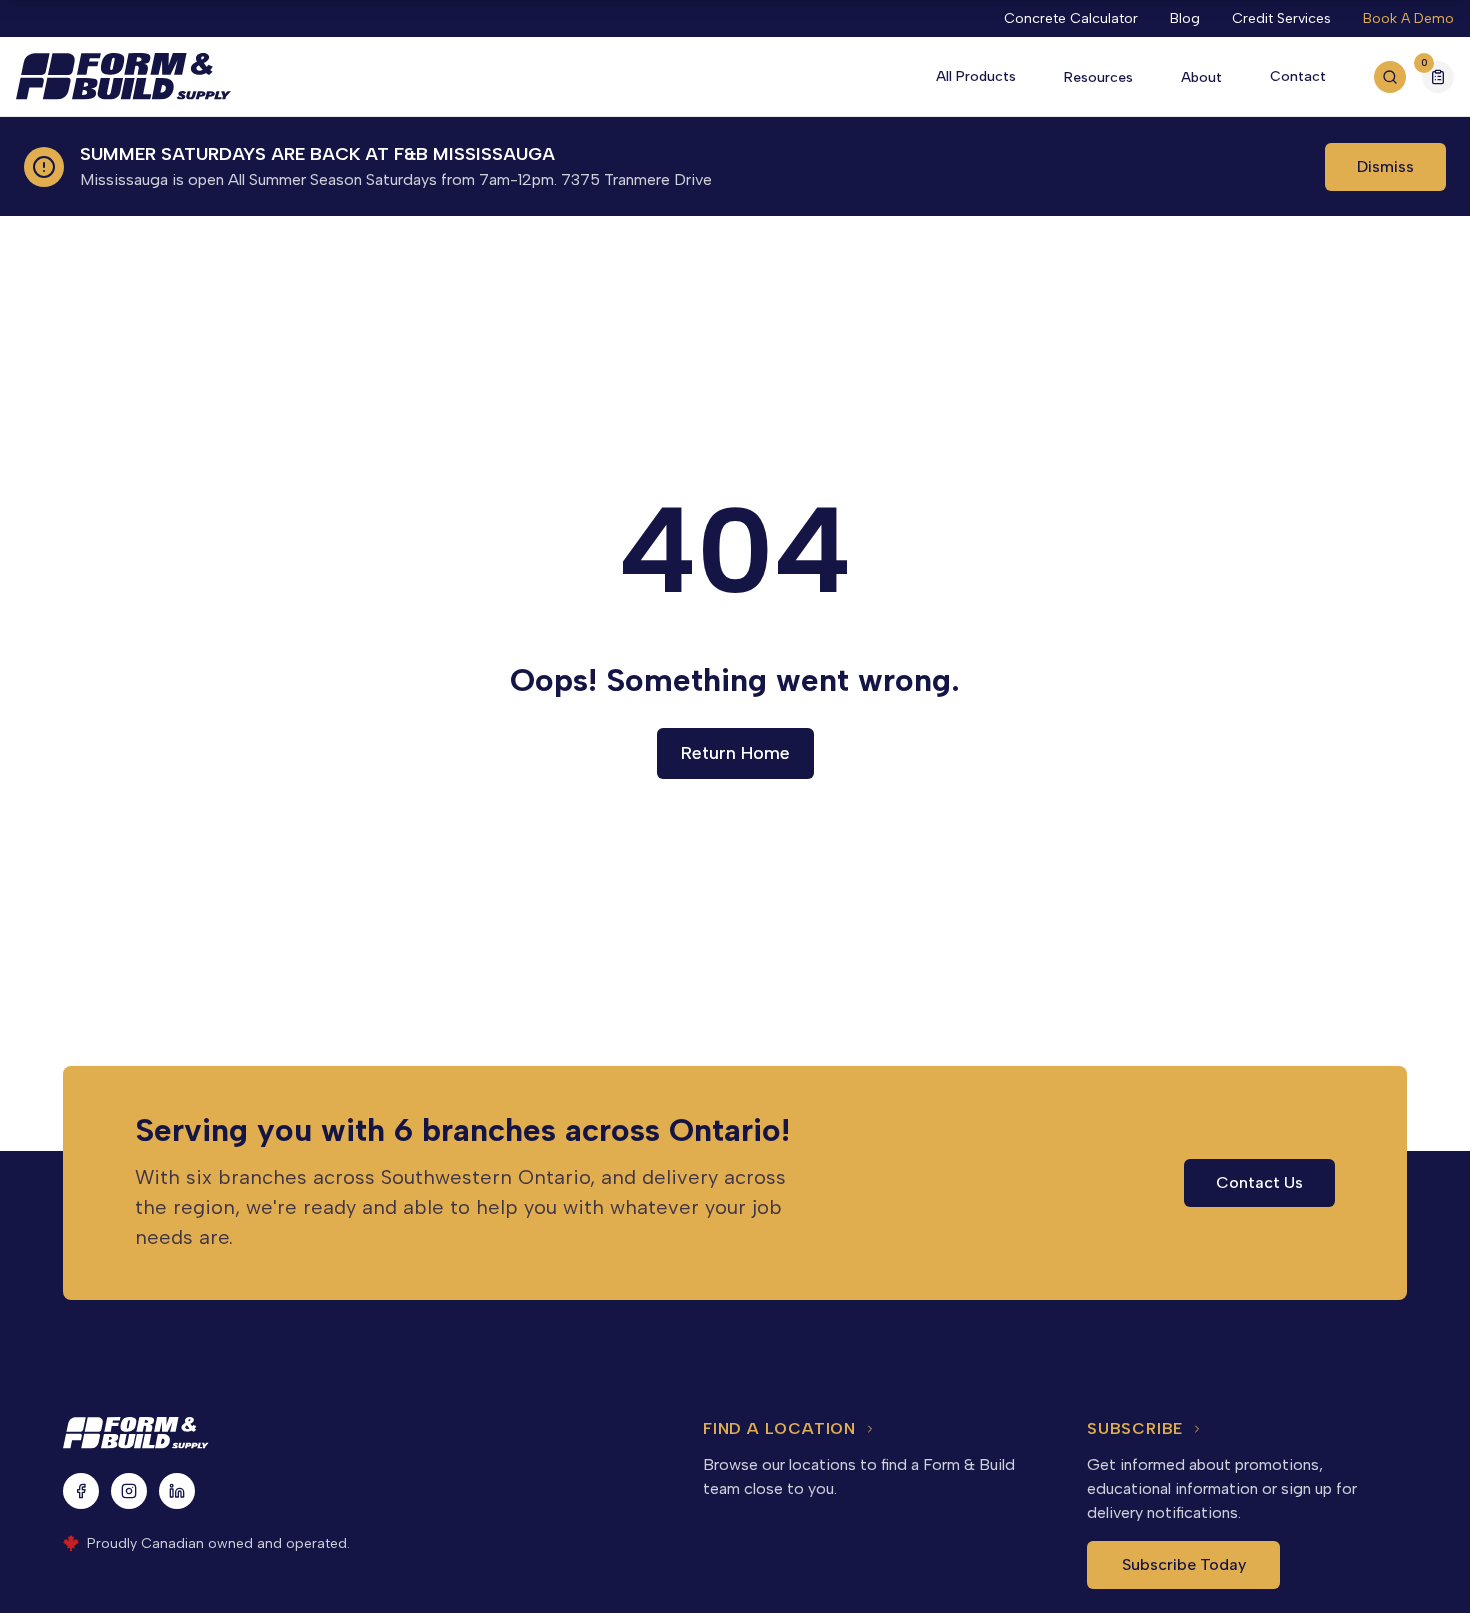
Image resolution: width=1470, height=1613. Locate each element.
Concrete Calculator (1071, 18)
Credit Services (1281, 18)
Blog (1185, 18)
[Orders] (1438, 77)
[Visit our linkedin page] (177, 1491)
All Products (976, 76)
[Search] (1390, 77)
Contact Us (1259, 1182)
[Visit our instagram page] (129, 1491)
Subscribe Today (1184, 1564)
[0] (1438, 79)
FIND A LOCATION (779, 1428)
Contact (1298, 76)
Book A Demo (1408, 18)
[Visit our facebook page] (81, 1491)
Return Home (735, 753)
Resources (1098, 77)
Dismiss (1385, 166)
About (1201, 77)
